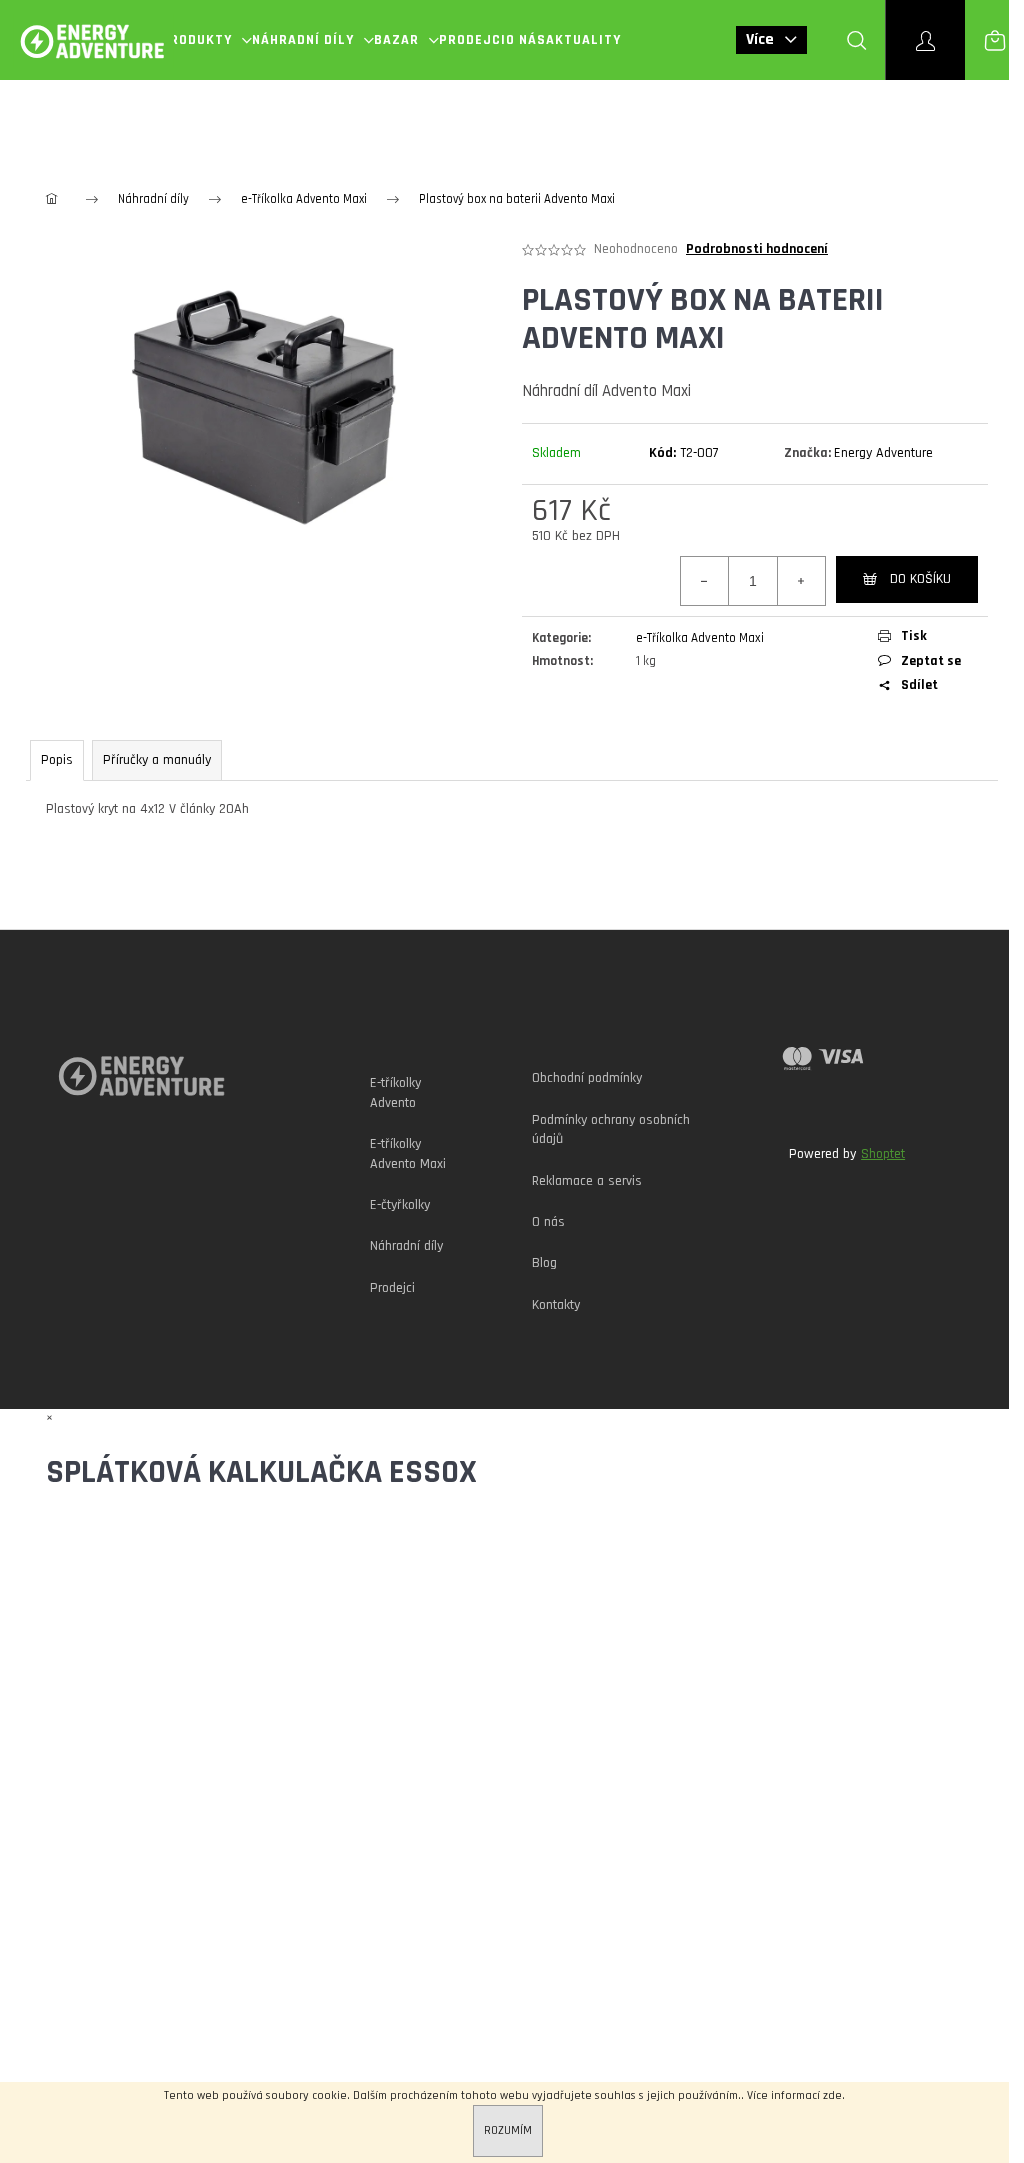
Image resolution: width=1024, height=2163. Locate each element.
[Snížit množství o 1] (705, 581)
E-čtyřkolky (400, 1205)
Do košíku (920, 579)
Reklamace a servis (587, 1181)
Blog (544, 1263)
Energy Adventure (883, 453)
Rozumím (508, 2130)
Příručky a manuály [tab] (157, 760)
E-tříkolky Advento (395, 1092)
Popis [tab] (57, 760)
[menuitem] (206, 40)
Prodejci (392, 1288)
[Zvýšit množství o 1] (801, 581)
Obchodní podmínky (587, 1078)
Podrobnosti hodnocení (757, 249)
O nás (548, 1222)
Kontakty (556, 1305)
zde (832, 2095)
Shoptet (883, 1154)
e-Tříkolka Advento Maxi (700, 638)
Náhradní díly (406, 1246)
